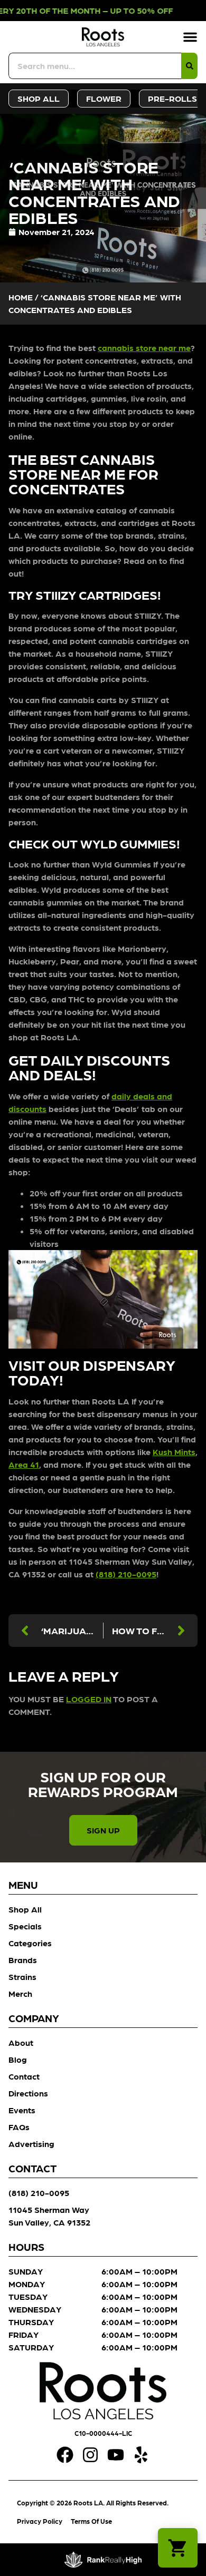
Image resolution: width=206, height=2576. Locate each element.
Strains (22, 1977)
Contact (24, 2076)
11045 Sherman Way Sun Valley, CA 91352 (49, 2216)
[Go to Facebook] (65, 2455)
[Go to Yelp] (141, 2455)
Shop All (25, 1909)
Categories (30, 1943)
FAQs (19, 2127)
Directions (28, 2093)
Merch (20, 1993)
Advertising (31, 2144)
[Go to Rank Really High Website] (103, 2560)
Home (21, 297)
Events (22, 2110)
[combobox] (95, 66)
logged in (89, 1699)
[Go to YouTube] (116, 2455)
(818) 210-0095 (126, 1574)
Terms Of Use (91, 2521)
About (21, 2042)
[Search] (189, 66)
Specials (25, 1926)
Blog (18, 2059)
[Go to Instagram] (90, 2455)
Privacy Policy (40, 2521)
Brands (23, 1960)
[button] (190, 37)
